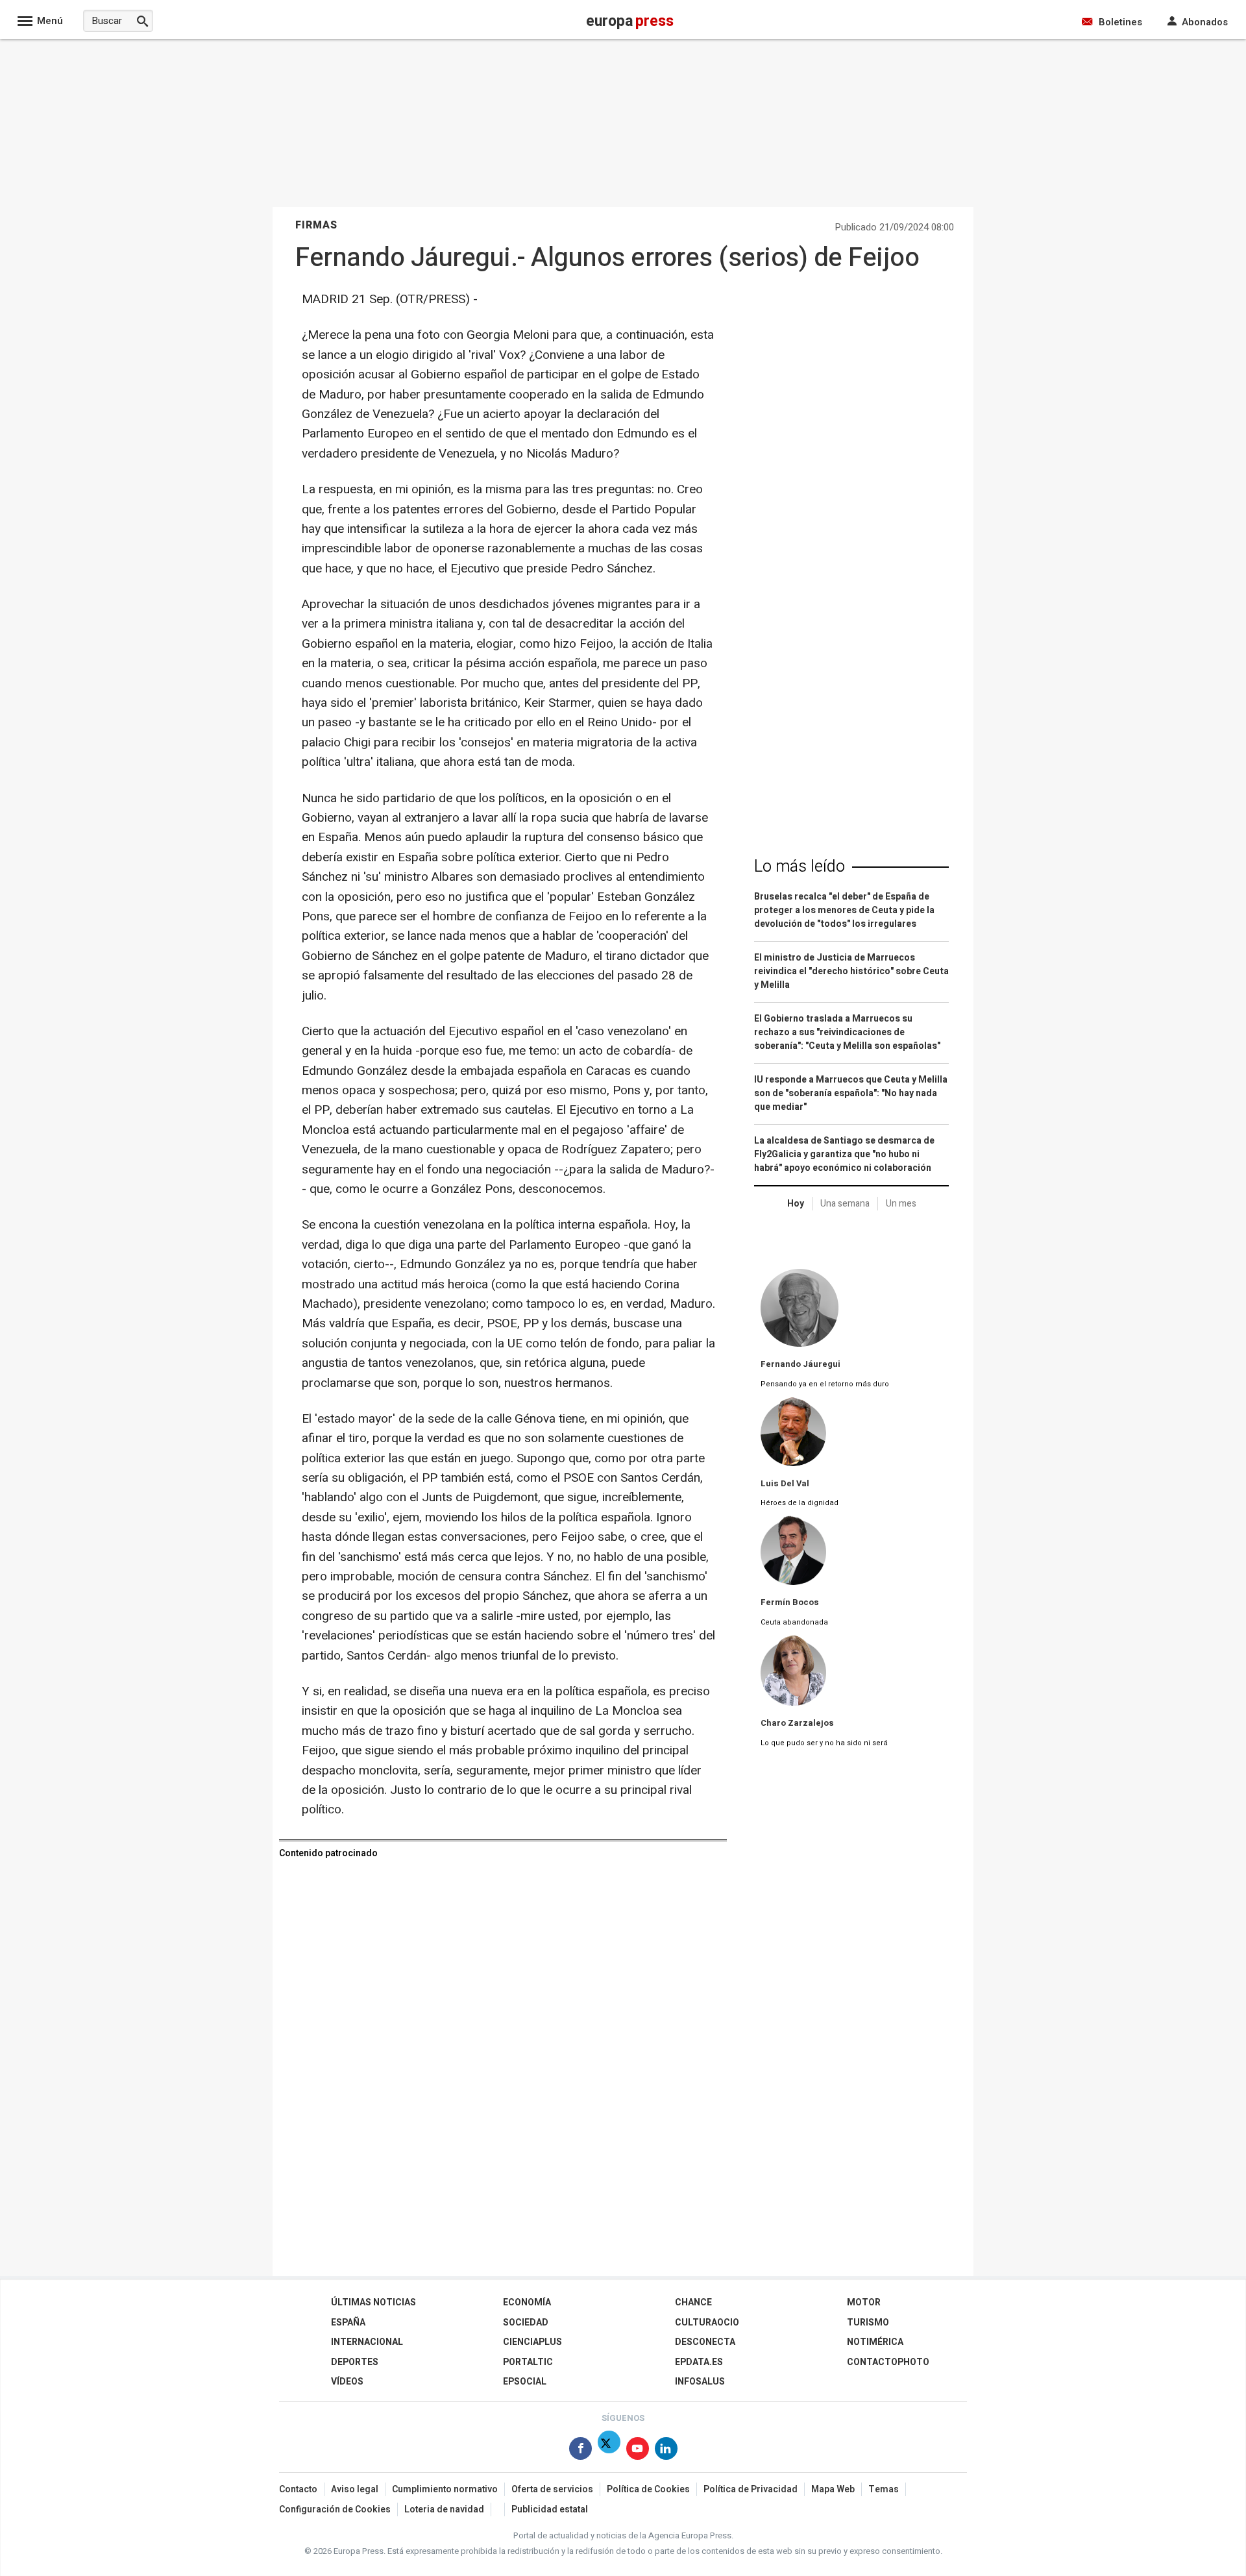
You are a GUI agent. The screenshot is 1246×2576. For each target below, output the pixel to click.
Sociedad (526, 2323)
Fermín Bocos (790, 1602)
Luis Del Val (785, 1484)
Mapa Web (833, 2489)
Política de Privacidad (751, 2489)
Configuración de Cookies (335, 2509)
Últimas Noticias (373, 2302)
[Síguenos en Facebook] (580, 2451)
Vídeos (347, 2382)
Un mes (901, 1204)
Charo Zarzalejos (797, 1723)
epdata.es (699, 2362)
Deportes (355, 2362)
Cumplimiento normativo (445, 2489)
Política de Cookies (648, 2489)
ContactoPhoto (888, 2362)
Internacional (367, 2342)
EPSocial (525, 2382)
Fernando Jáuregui (800, 1364)
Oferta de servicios (552, 2489)
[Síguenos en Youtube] (638, 2451)
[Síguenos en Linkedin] (666, 2451)
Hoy (796, 1204)
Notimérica (875, 2342)
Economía (527, 2302)
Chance (693, 2302)
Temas (884, 2489)
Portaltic (528, 2362)
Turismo (868, 2323)
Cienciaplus (532, 2342)
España (348, 2323)
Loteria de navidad (444, 2509)
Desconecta (705, 2342)
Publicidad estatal (550, 2509)
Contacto (298, 2489)
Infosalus (700, 2382)
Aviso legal (355, 2489)
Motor (864, 2302)
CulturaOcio (707, 2323)
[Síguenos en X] (609, 2451)
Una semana (845, 1204)
